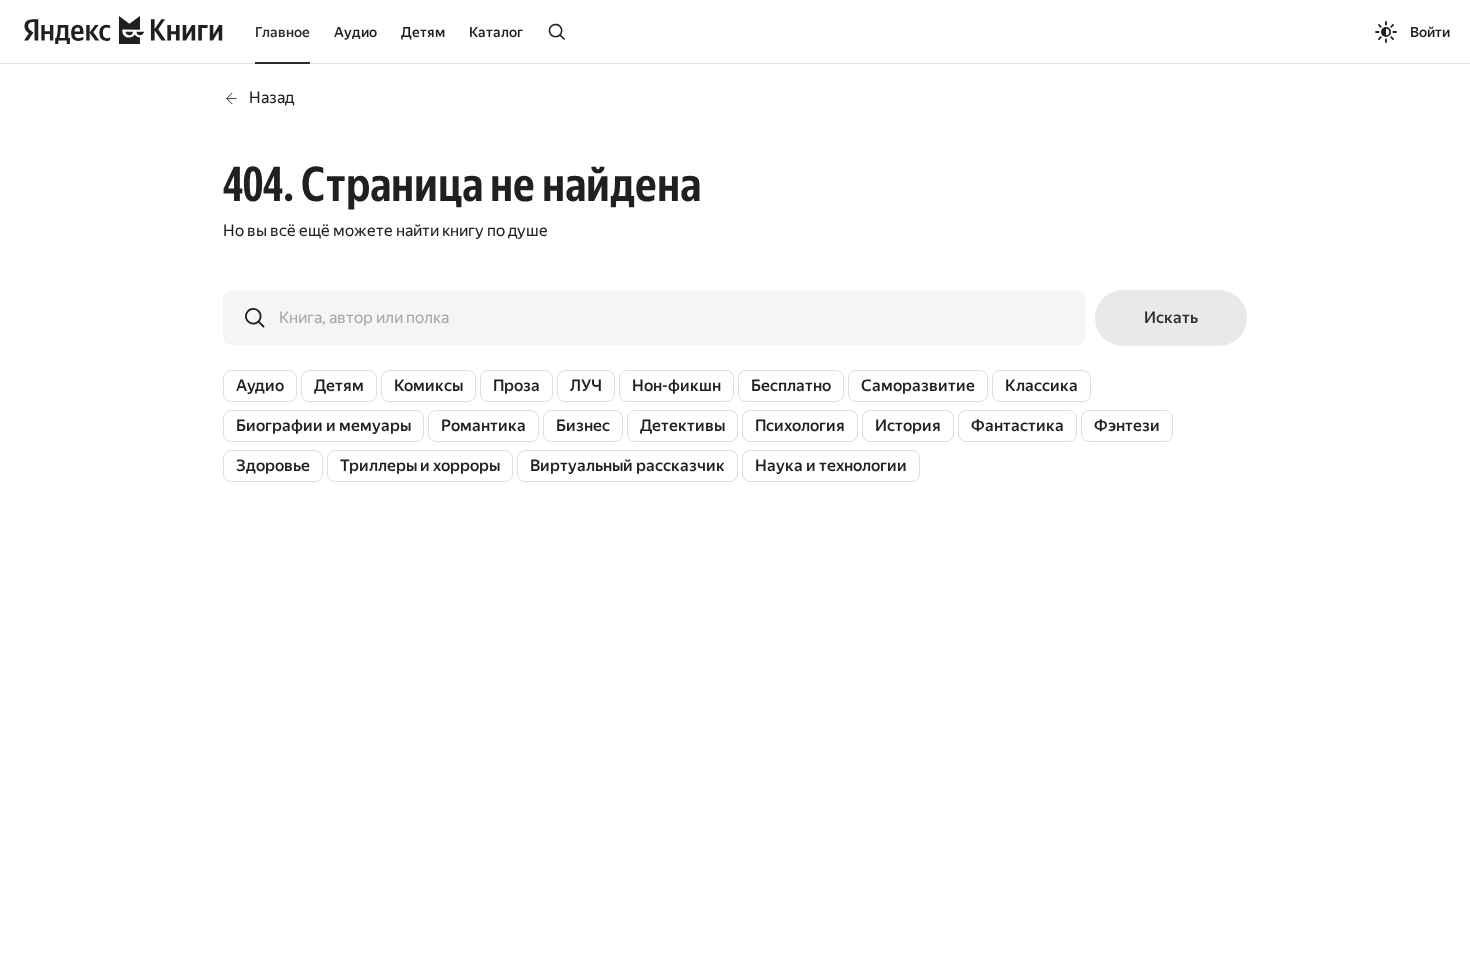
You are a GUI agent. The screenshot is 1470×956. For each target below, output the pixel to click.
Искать (1171, 317)
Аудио (355, 32)
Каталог (496, 32)
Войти (1430, 32)
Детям (423, 32)
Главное (282, 32)
